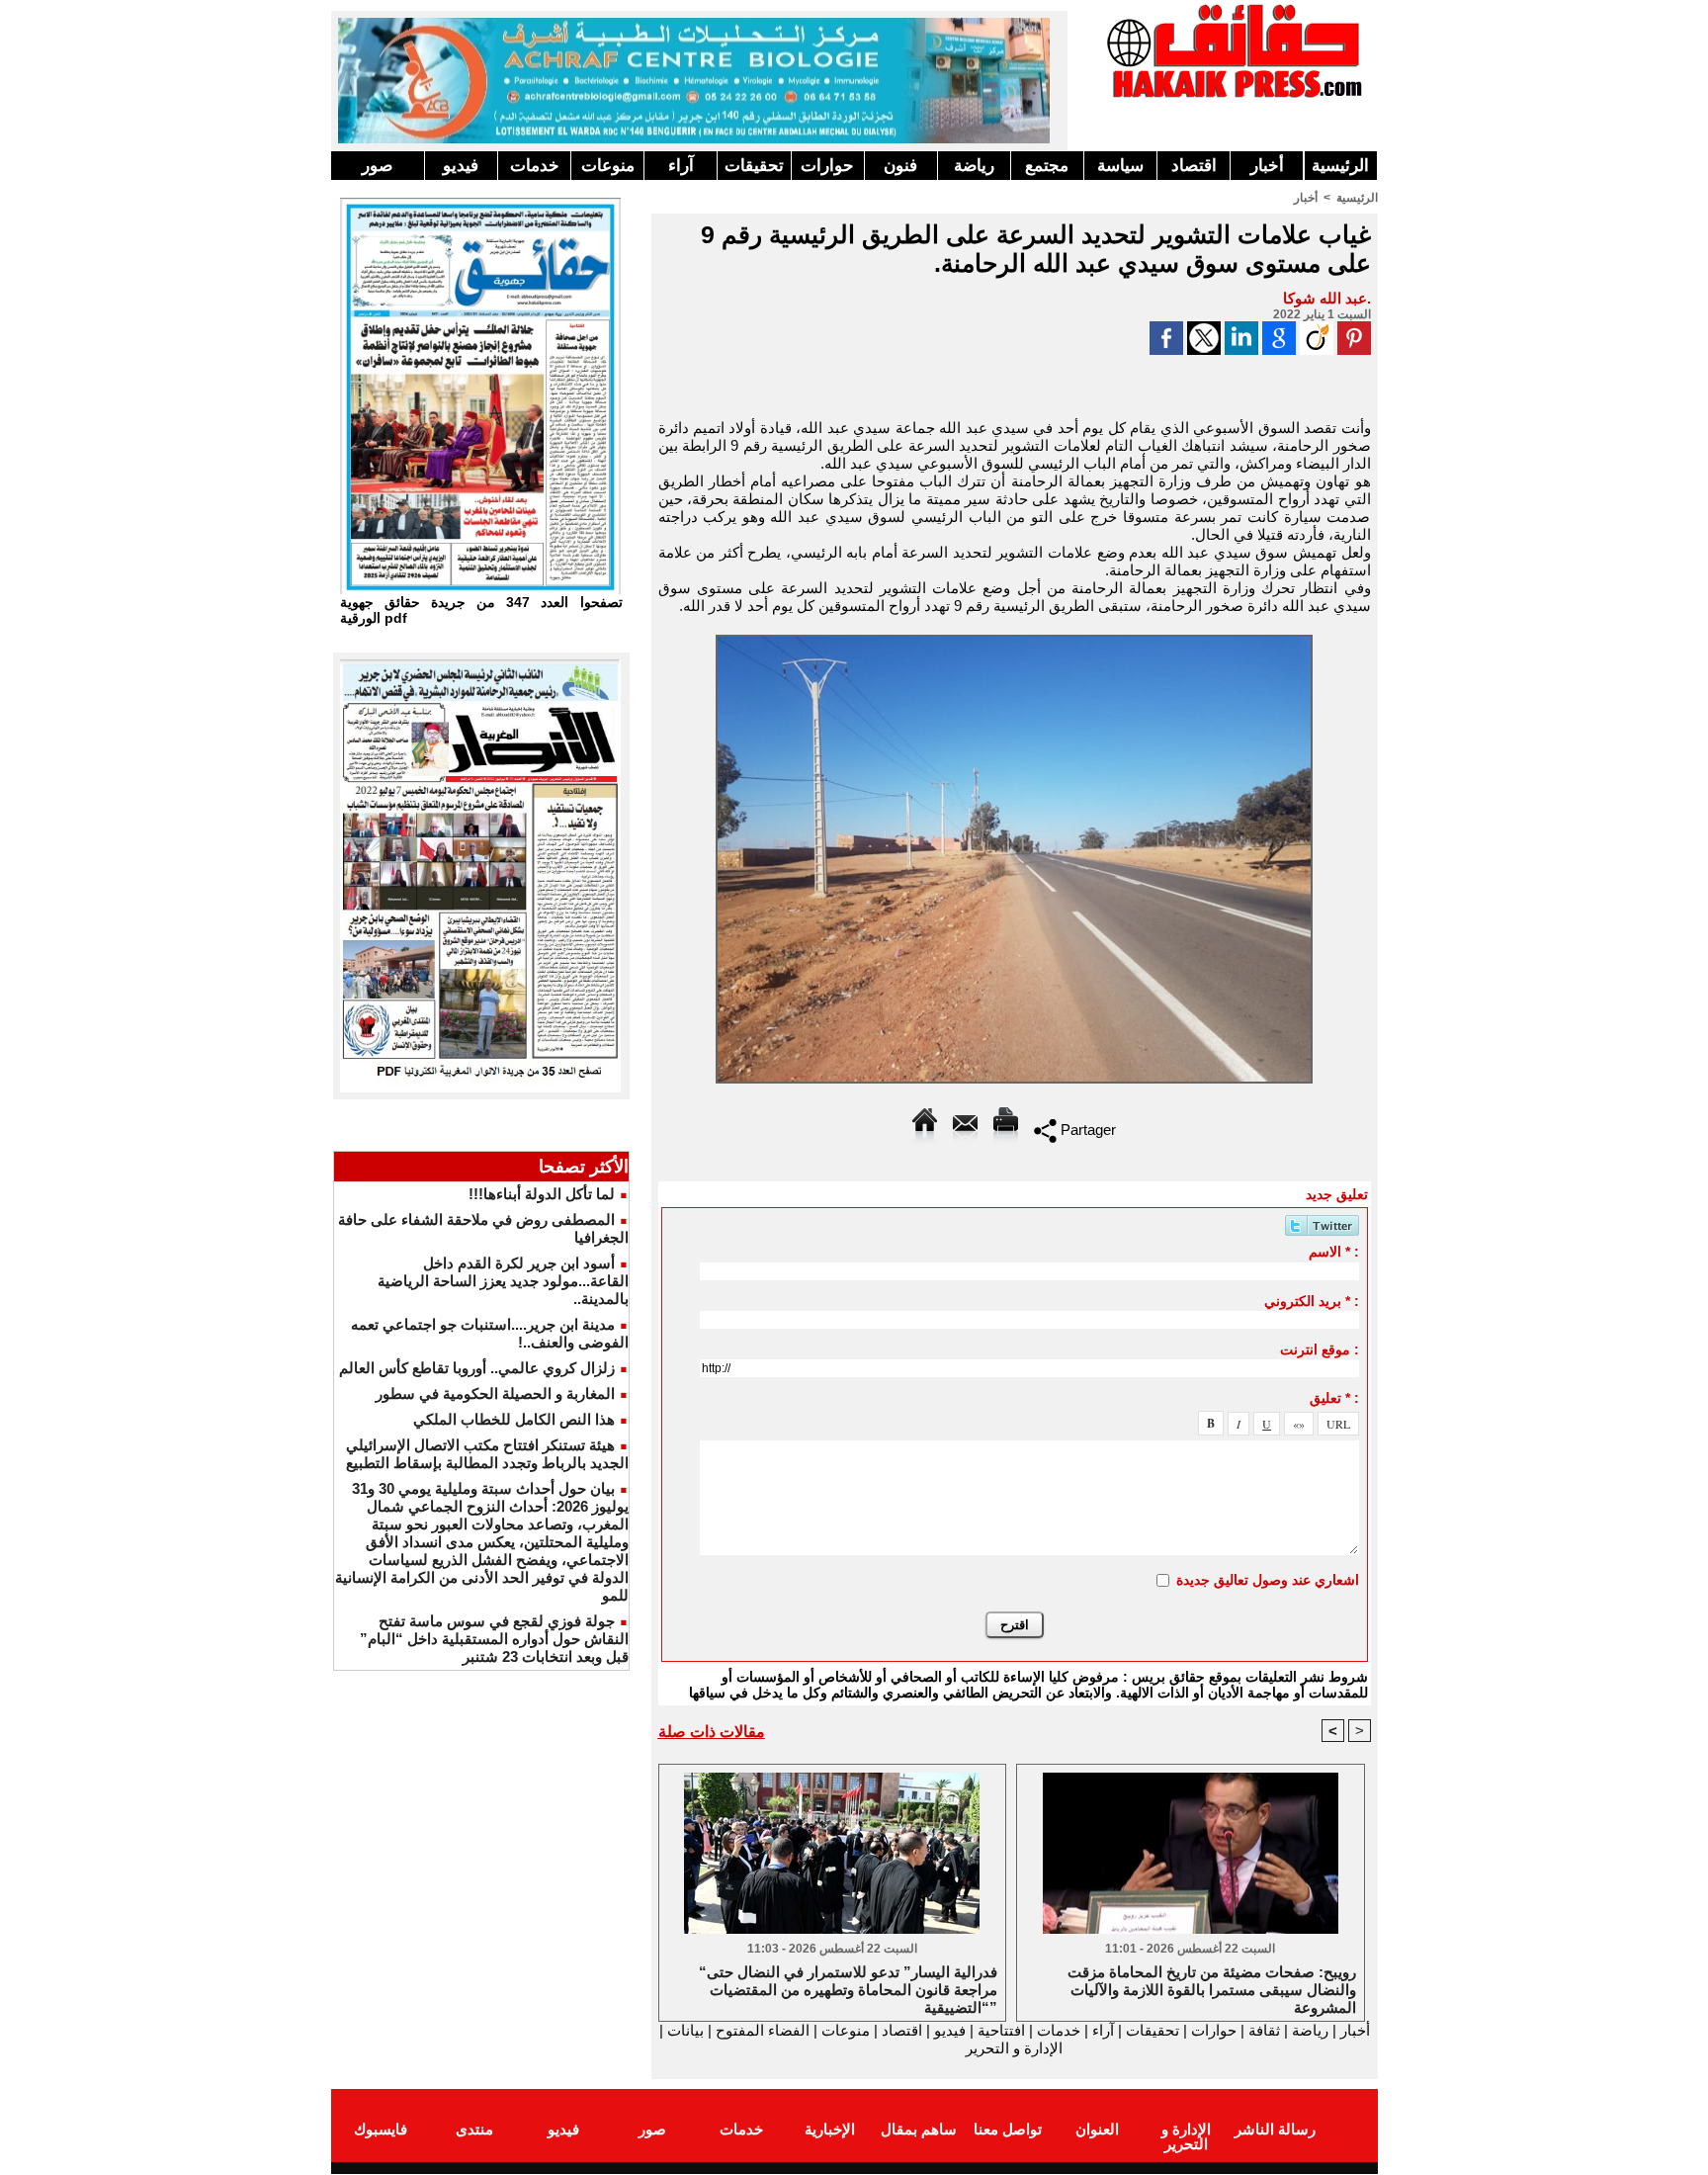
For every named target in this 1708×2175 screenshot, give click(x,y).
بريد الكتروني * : (1312, 1301)
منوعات (608, 166)
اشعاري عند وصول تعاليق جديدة (1268, 1580)
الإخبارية (830, 2129)
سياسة (1120, 166)
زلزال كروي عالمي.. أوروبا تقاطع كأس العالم (477, 1368)
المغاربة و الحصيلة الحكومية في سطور (495, 1393)
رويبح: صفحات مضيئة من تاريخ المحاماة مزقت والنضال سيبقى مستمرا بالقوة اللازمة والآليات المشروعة (1212, 1988)
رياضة (974, 166)
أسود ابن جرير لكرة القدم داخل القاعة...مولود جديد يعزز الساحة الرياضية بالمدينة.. (503, 1281)
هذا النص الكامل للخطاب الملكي (514, 1419)
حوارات (827, 166)
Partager (1086, 1130)
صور (377, 166)
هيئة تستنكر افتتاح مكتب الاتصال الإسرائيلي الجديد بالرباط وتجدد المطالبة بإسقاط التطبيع (487, 1454)
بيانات (685, 2030)
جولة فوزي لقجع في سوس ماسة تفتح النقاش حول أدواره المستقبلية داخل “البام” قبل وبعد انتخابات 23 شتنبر (494, 1639)
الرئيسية (1340, 166)
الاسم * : (1334, 1252)
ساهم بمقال (919, 2129)
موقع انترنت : (1320, 1349)
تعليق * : (1334, 1398)
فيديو (461, 166)
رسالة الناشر (1275, 2129)
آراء (681, 166)
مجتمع (1047, 166)
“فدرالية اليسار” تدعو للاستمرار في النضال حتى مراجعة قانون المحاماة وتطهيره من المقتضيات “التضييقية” (848, 1988)
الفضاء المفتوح (761, 2030)
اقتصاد (1194, 166)
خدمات (535, 166)
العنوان (1097, 2129)
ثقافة (1264, 2030)
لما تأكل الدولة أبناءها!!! (542, 1194)
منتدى (474, 2129)
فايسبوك (381, 2129)
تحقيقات (754, 166)
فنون (900, 166)
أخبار (1267, 166)
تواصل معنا (1008, 2129)
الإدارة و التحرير (1014, 2048)
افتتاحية (1001, 2030)
